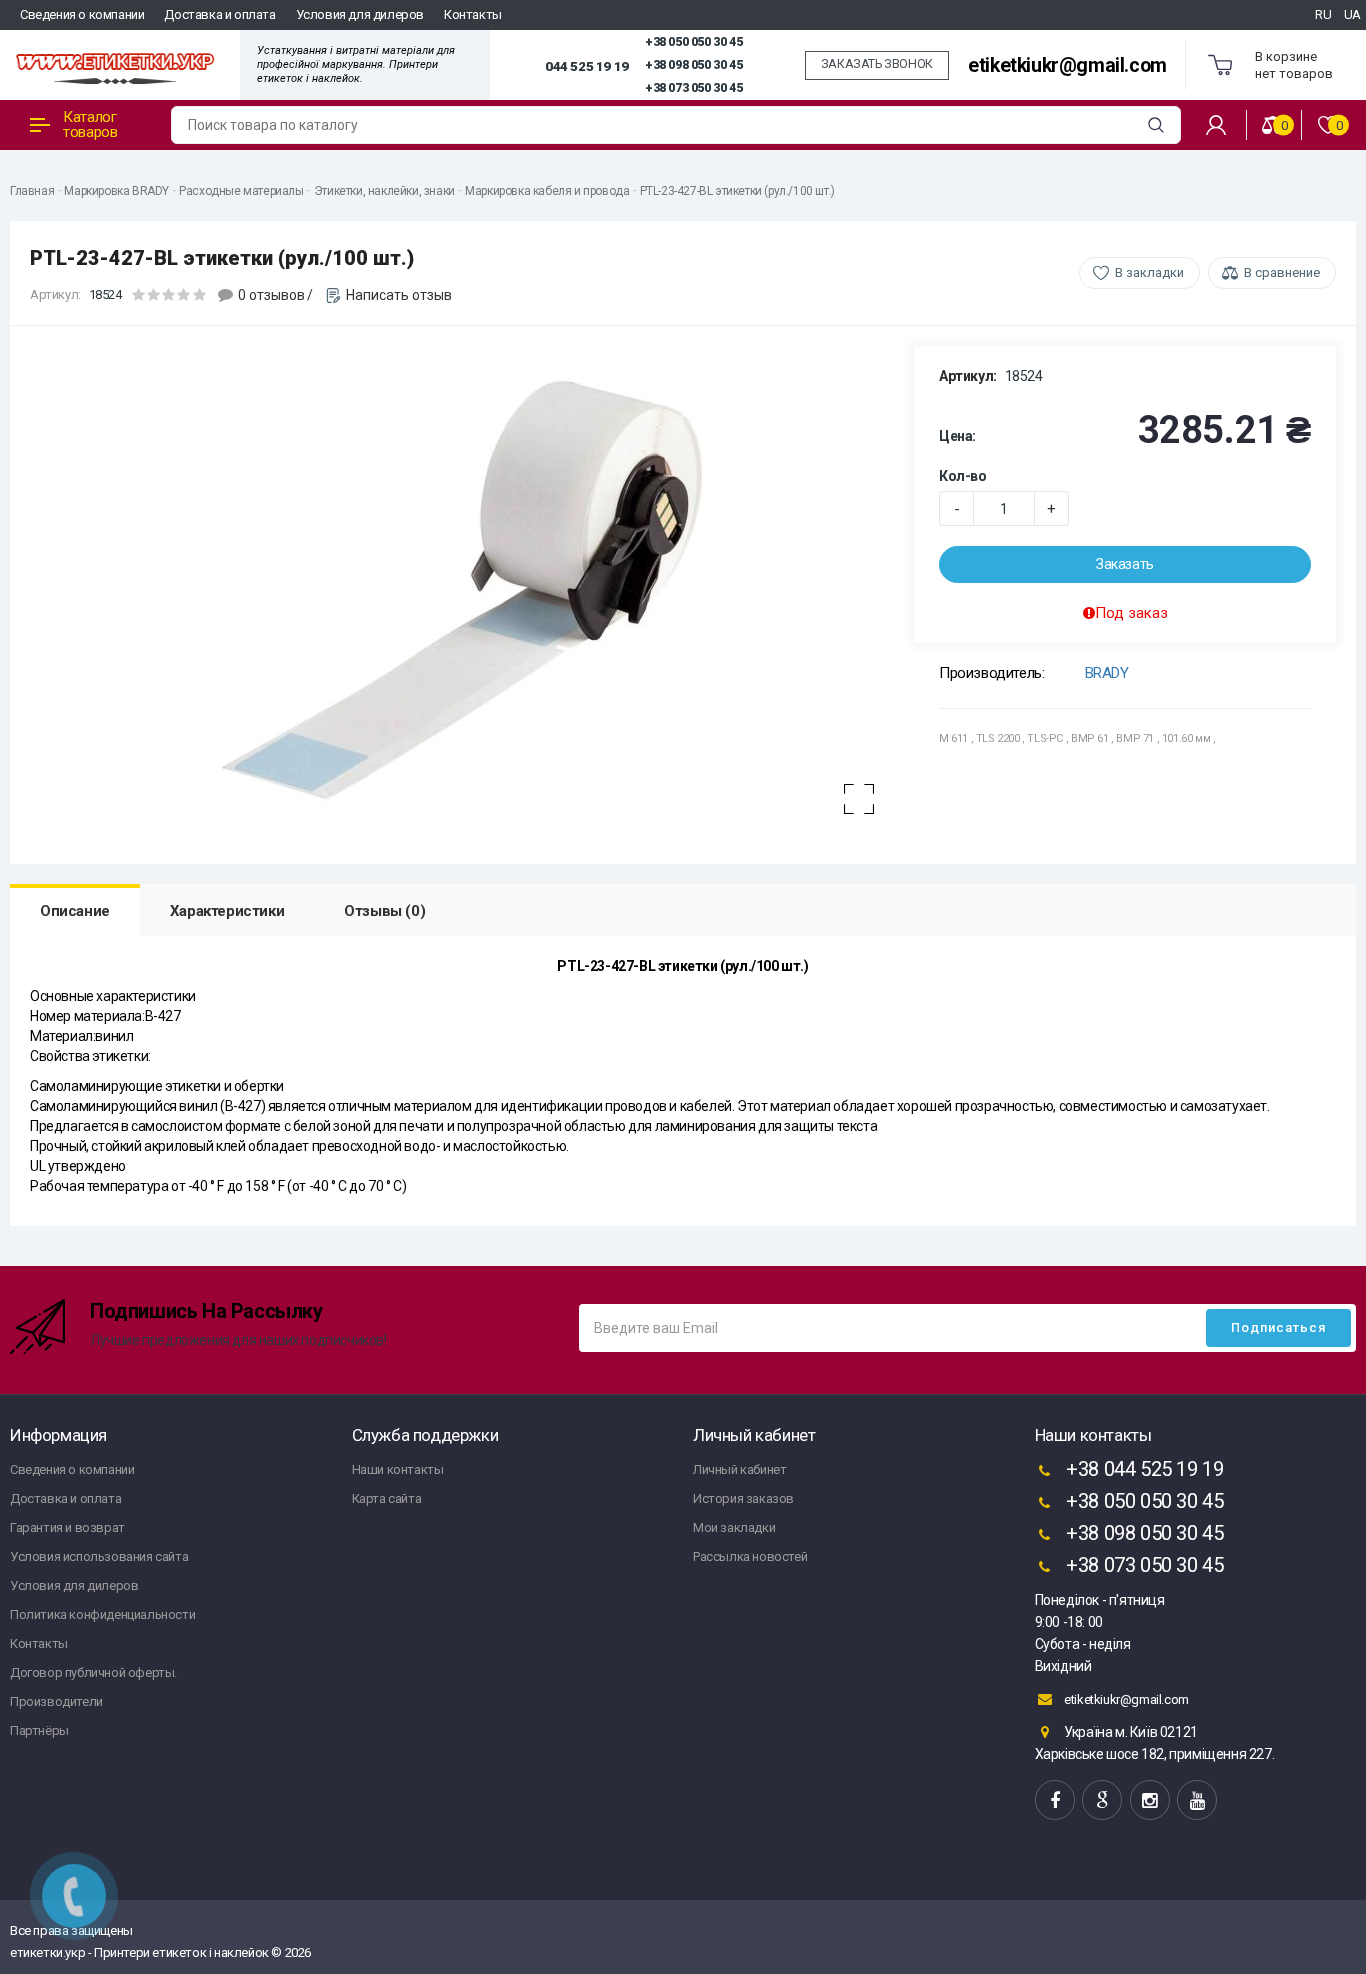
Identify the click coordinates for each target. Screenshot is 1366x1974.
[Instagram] (1150, 1800)
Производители (56, 1701)
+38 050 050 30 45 (693, 42)
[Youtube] (1197, 1800)
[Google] (1102, 1800)
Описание (75, 911)
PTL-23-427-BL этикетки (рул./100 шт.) (737, 191)
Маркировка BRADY (116, 191)
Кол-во (963, 476)
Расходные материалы (241, 191)
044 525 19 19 (587, 66)
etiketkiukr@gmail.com (1067, 65)
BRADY (1107, 673)
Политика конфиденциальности (102, 1614)
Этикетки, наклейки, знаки (384, 191)
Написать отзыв (399, 295)
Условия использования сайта (99, 1556)
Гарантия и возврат (67, 1527)
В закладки (1149, 272)
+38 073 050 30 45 (693, 88)
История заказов (743, 1498)
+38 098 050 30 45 (693, 65)
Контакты (473, 14)
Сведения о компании (82, 14)
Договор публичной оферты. (93, 1672)
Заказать (1125, 564)
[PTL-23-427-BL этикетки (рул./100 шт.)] (462, 590)
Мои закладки (734, 1527)
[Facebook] (1055, 1800)
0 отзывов (271, 295)
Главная (32, 191)
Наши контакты (398, 1469)
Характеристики (227, 911)
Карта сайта (387, 1498)
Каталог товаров (90, 124)
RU (1323, 14)
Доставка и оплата (219, 14)
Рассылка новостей (750, 1556)
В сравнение (1282, 272)
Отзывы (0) (384, 911)
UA (1352, 14)
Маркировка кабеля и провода (547, 191)
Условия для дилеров (360, 14)
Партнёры (39, 1730)
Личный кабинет (739, 1469)
